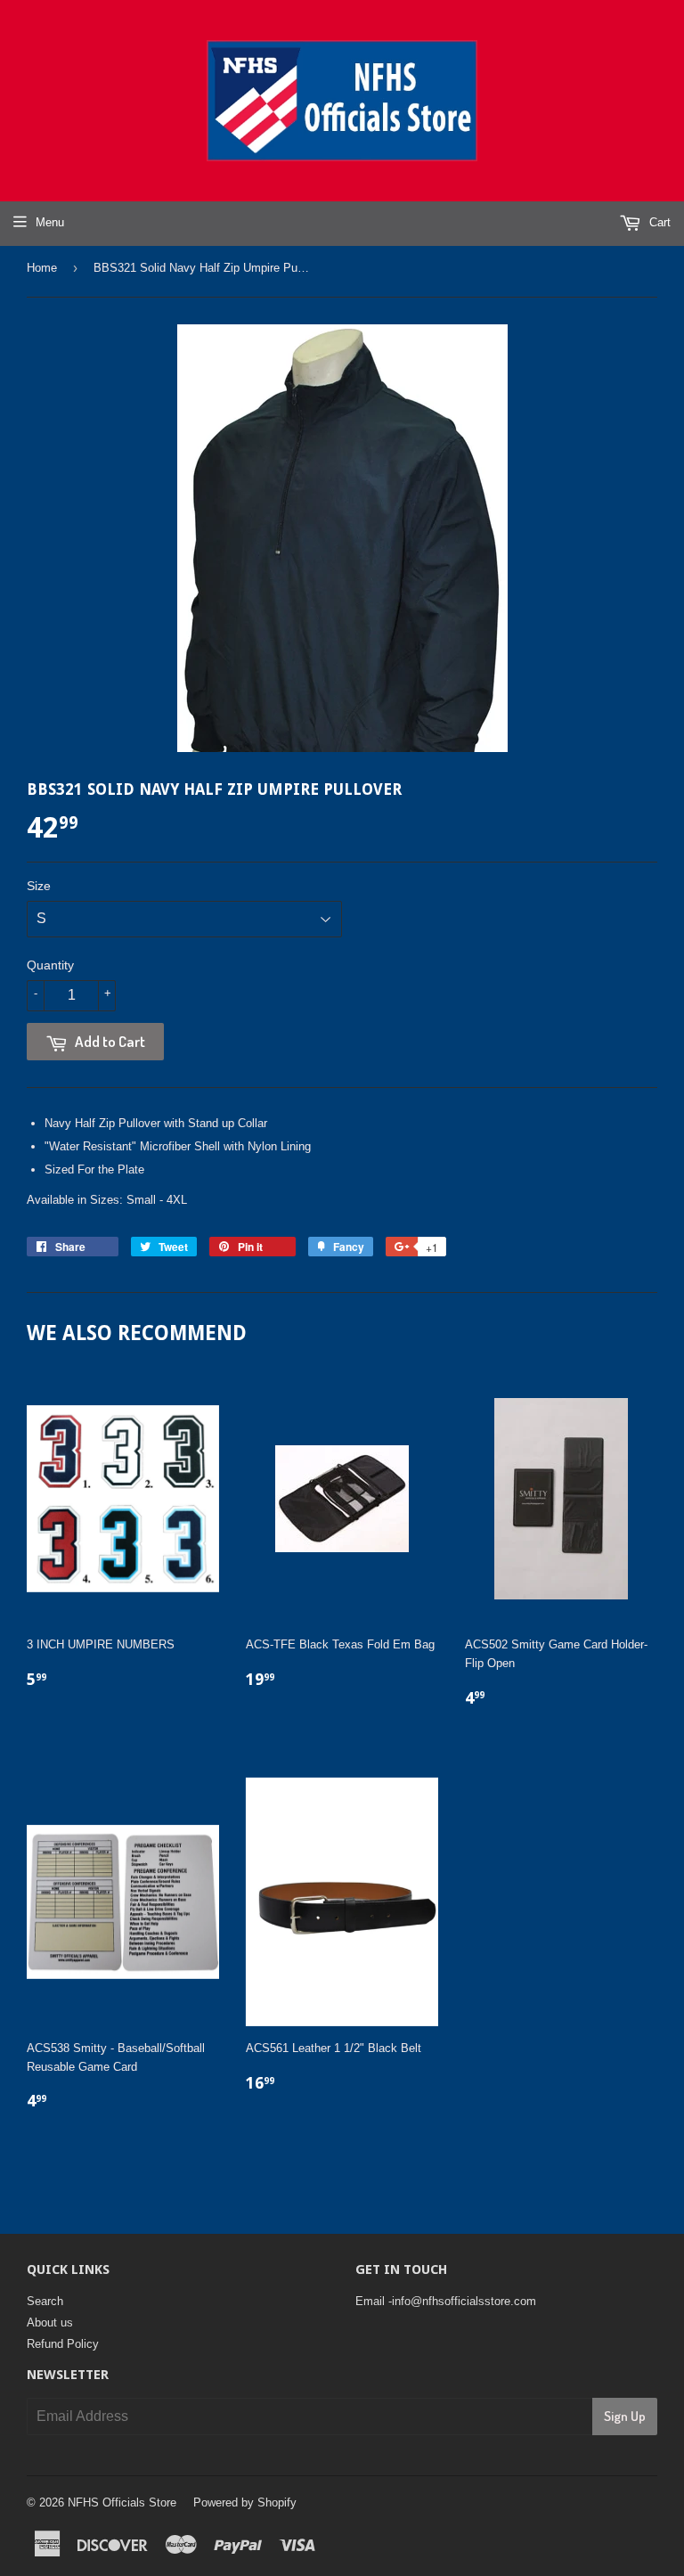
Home (42, 268)
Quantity (50, 965)
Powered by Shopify (245, 2502)
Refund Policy (63, 2344)
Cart (658, 222)
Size (39, 886)
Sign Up (625, 2416)
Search (45, 2301)
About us (50, 2322)
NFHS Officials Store (122, 2502)
